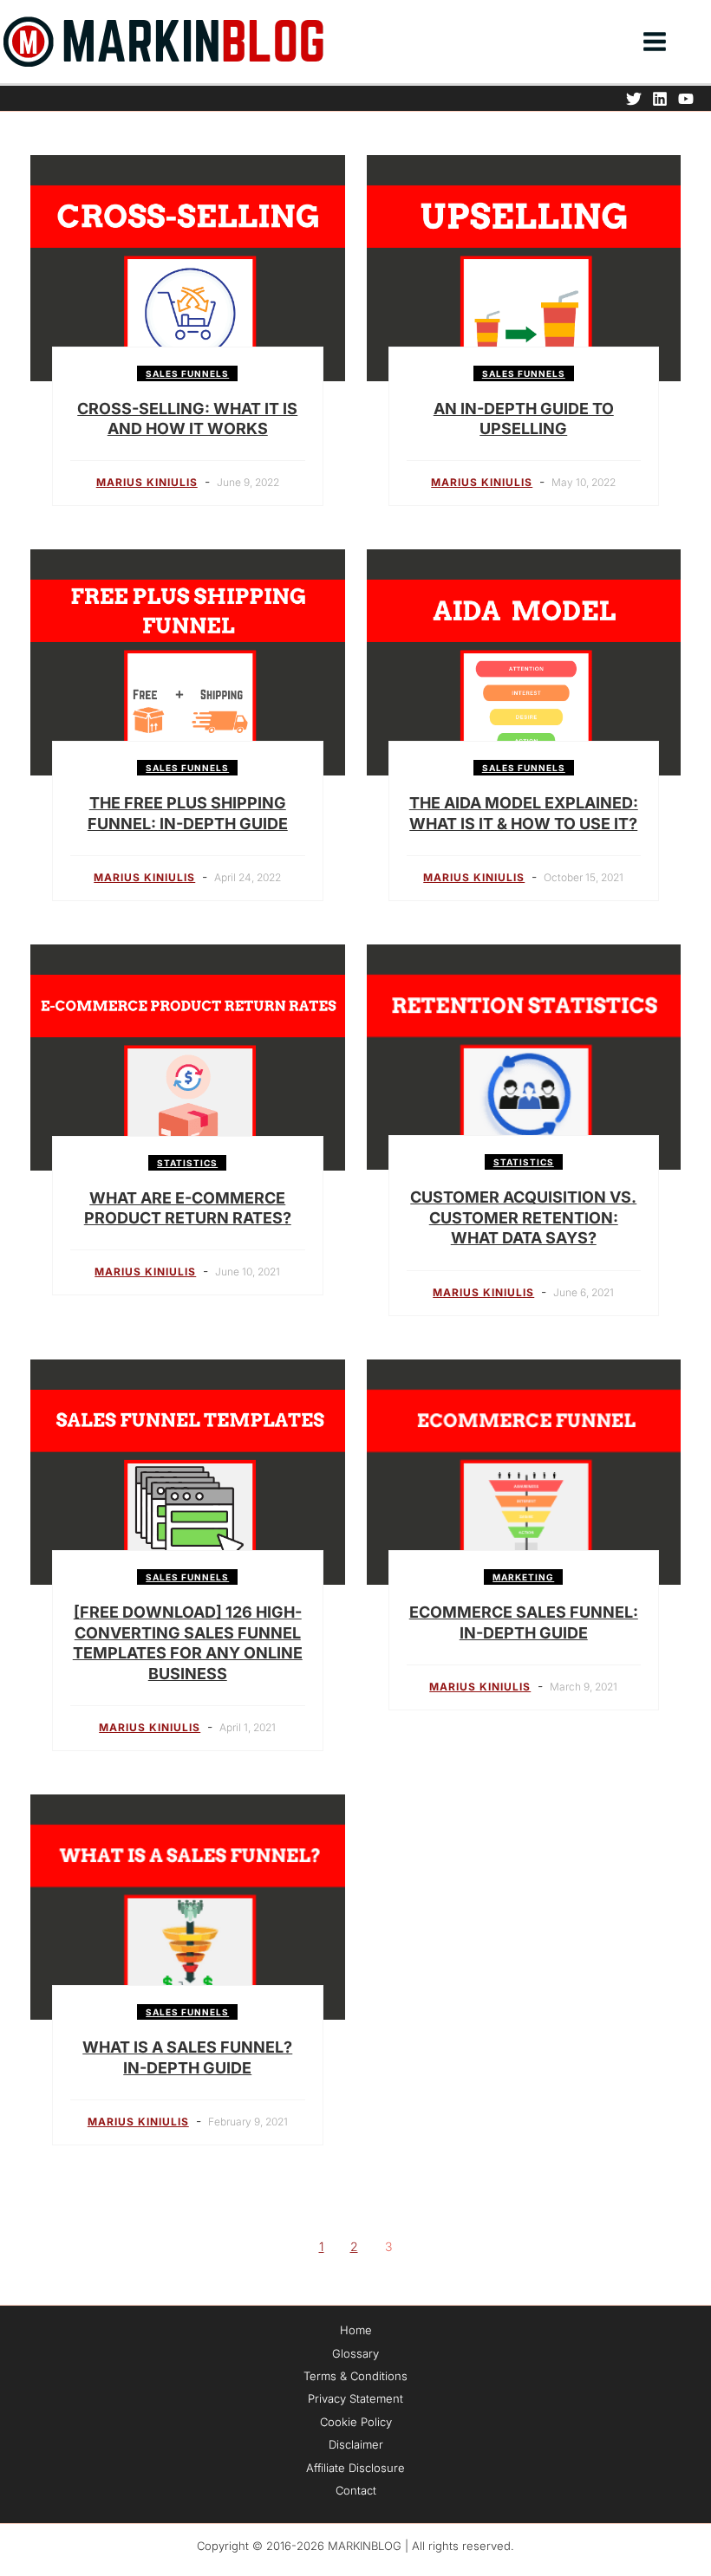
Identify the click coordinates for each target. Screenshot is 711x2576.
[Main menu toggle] (655, 42)
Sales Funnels (187, 373)
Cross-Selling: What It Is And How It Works (187, 419)
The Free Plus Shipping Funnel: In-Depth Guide (188, 813)
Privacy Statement (355, 2398)
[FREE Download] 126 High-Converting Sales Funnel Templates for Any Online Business (188, 1642)
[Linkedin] (660, 99)
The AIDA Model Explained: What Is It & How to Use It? (524, 813)
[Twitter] (634, 99)
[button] (703, 44)
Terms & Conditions (355, 2376)
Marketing (523, 1577)
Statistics (187, 1163)
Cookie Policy (356, 2422)
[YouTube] (686, 99)
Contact (356, 2490)
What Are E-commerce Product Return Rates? (188, 1208)
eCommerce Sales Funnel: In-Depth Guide (524, 1622)
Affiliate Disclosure (355, 2468)
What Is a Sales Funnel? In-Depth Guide (187, 2057)
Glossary (355, 2353)
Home (356, 2330)
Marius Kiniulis (147, 482)
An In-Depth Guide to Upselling (524, 419)
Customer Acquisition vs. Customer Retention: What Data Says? (523, 1217)
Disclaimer (356, 2444)
